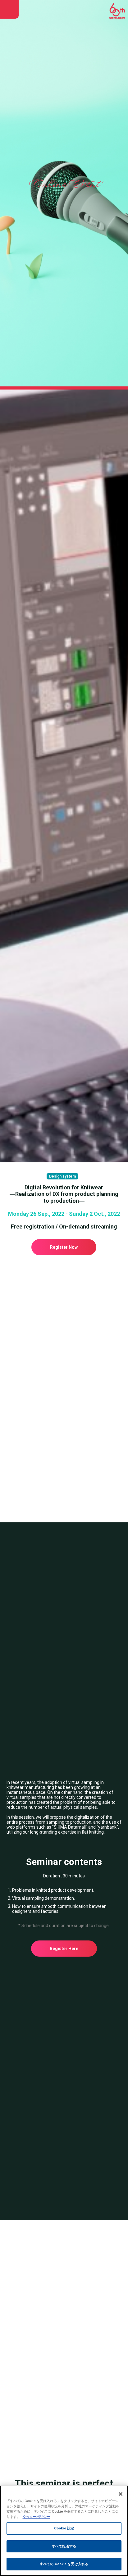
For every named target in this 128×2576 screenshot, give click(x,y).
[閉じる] (121, 2494)
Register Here (64, 1949)
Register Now (64, 1247)
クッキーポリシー (36, 2517)
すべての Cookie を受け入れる (64, 2564)
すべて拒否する (64, 2546)
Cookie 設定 (64, 2528)
